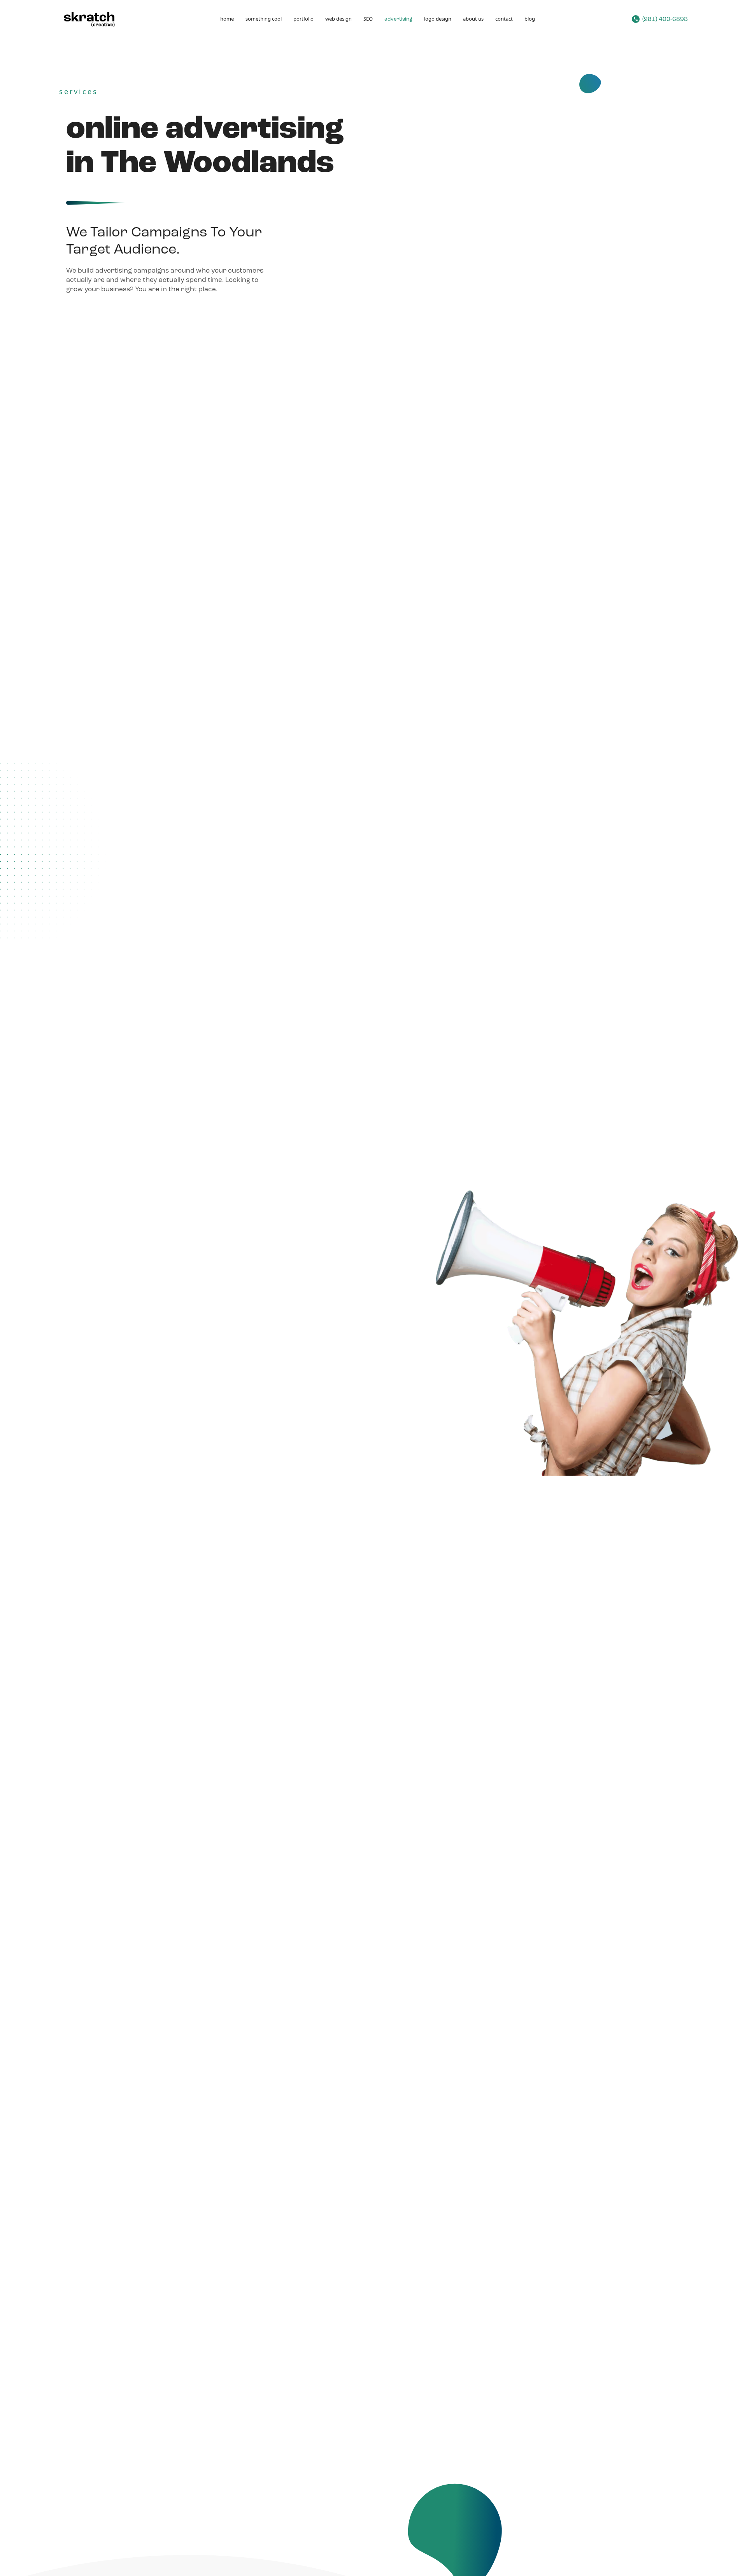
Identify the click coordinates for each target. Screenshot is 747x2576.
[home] (91, 19)
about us (473, 19)
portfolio (303, 19)
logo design (438, 19)
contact (504, 19)
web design (338, 19)
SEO (368, 19)
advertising (398, 19)
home (227, 19)
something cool (264, 19)
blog (530, 19)
